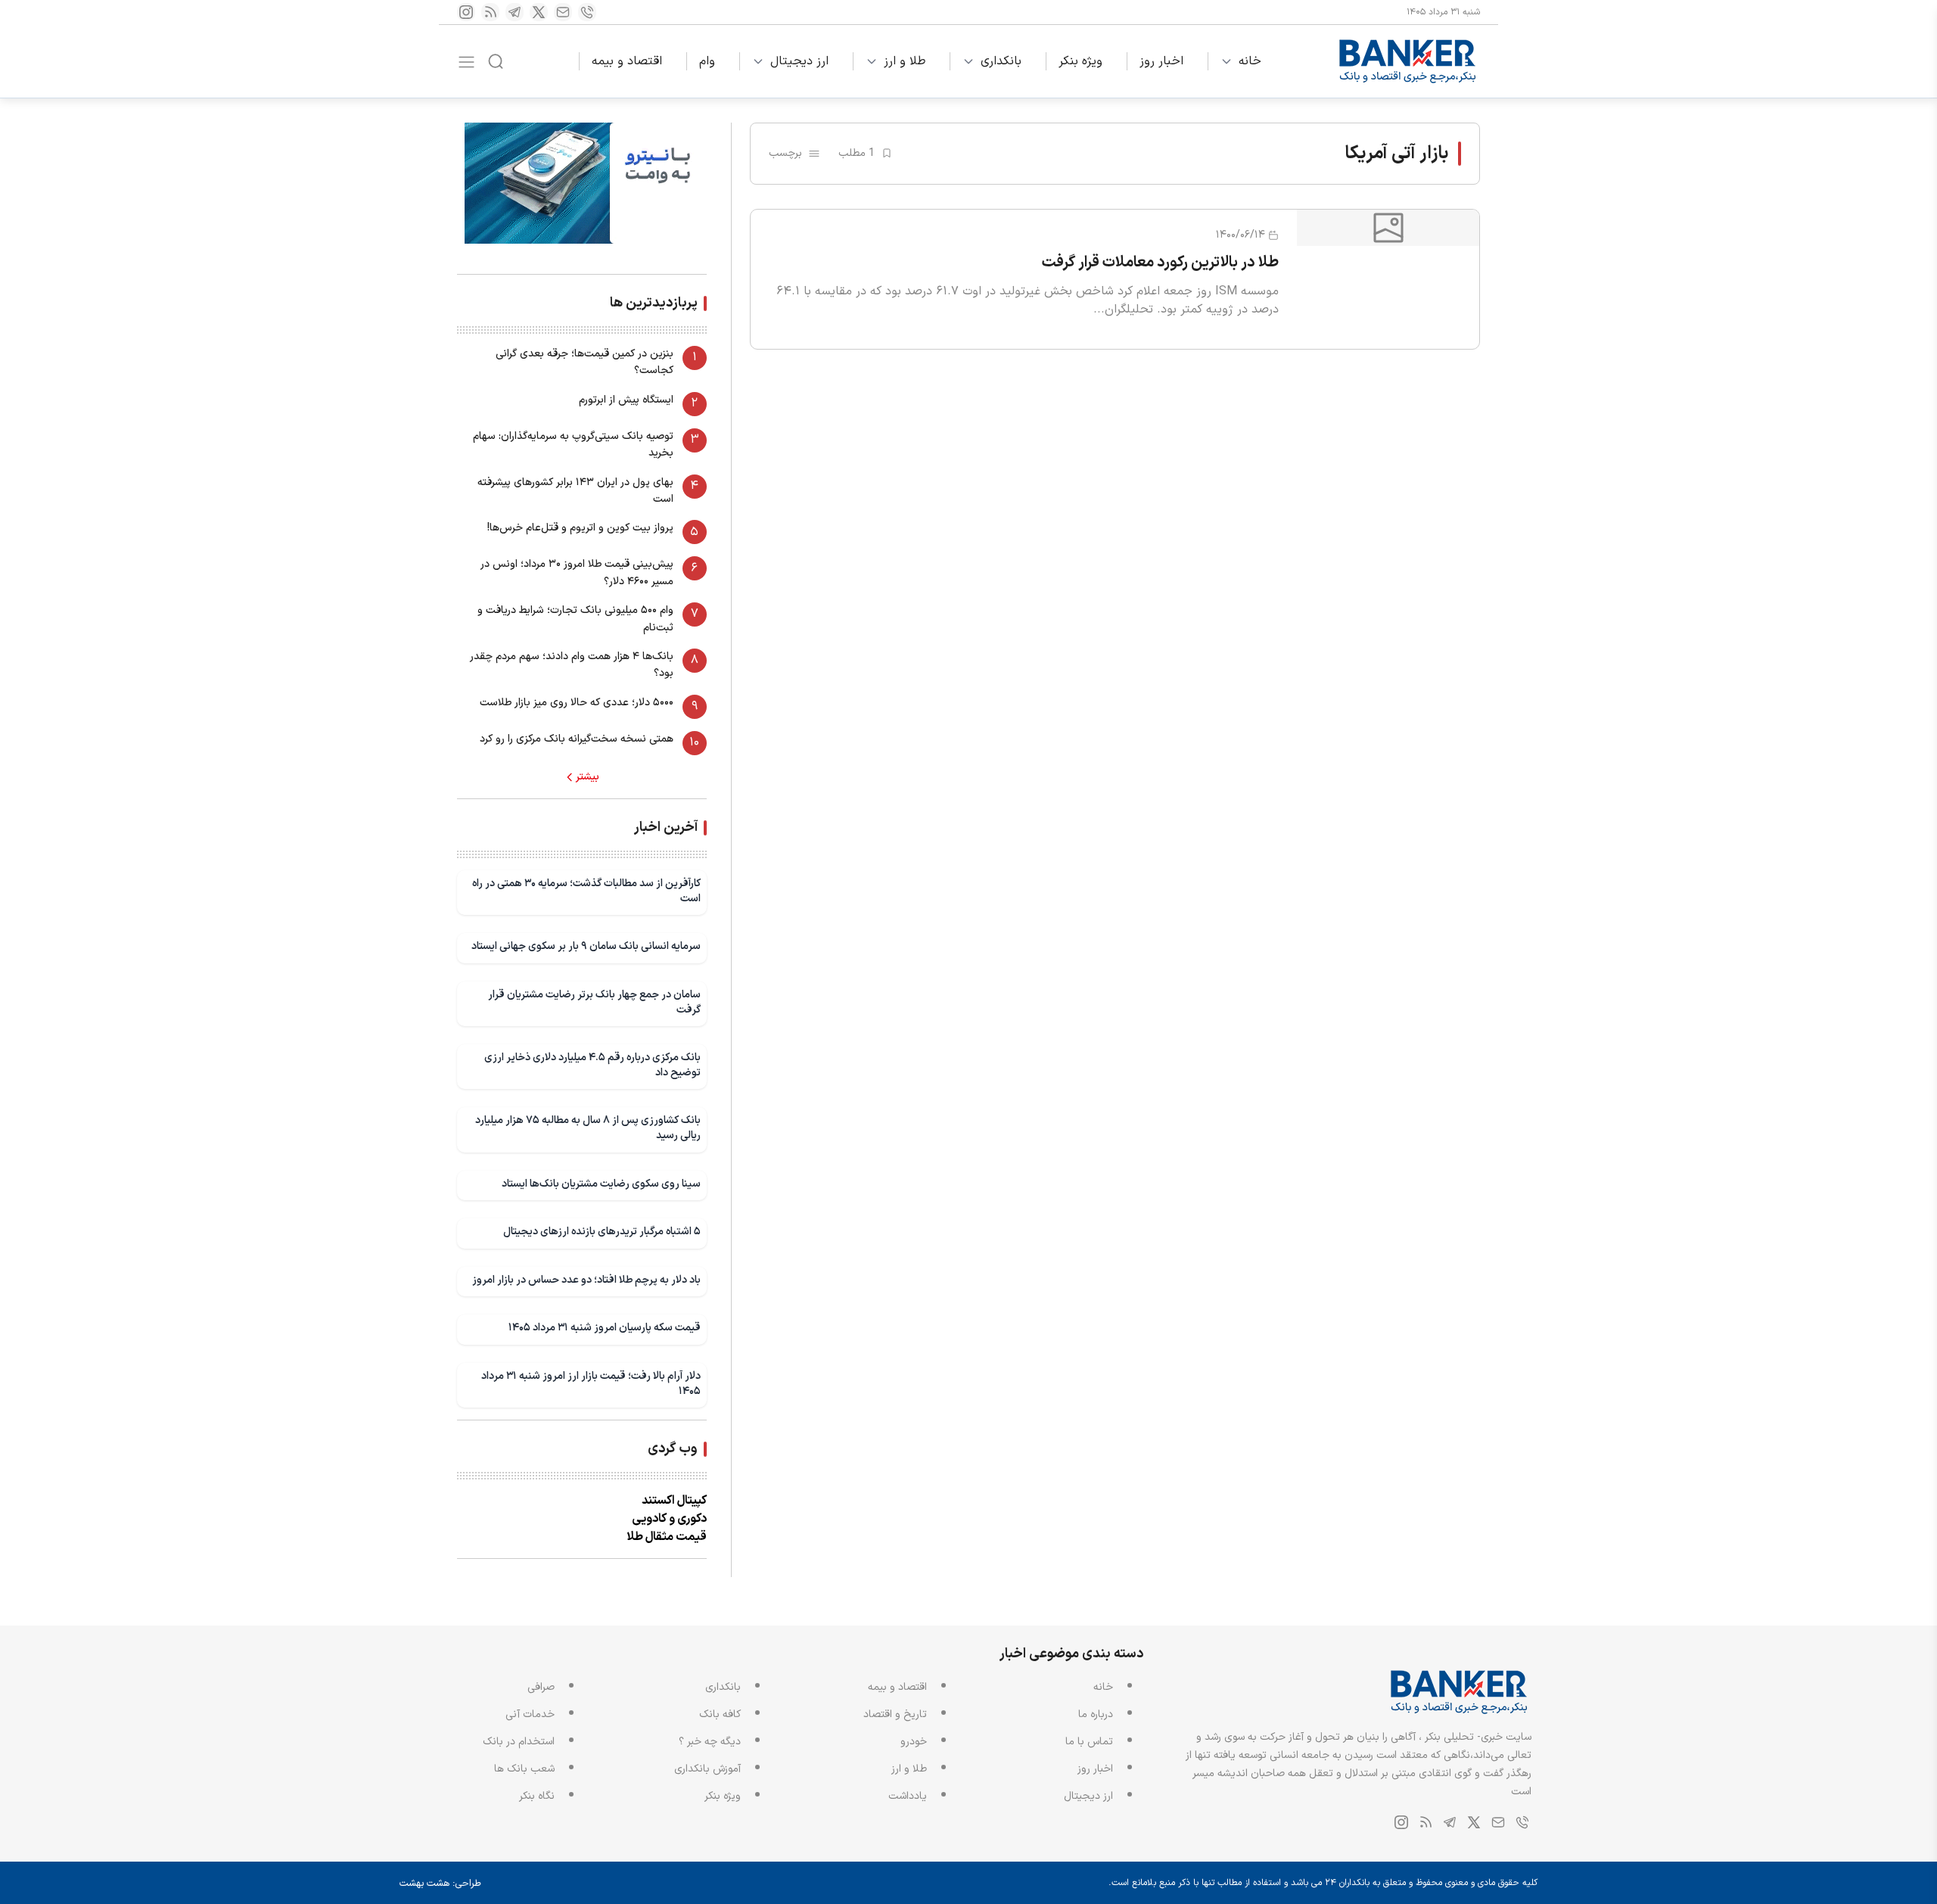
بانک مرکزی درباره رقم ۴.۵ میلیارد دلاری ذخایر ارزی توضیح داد (592, 1065)
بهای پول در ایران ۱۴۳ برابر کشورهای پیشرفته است (575, 491)
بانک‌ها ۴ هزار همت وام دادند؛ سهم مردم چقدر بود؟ (572, 665)
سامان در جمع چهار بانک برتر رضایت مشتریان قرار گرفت (594, 1002)
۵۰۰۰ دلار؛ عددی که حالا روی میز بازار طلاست (577, 703)
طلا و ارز (905, 61)
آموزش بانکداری (707, 1769)
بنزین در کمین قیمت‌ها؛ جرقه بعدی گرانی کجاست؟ (585, 362)
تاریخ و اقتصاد (895, 1714)
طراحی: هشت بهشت (440, 1884)
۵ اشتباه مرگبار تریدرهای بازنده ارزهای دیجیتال (602, 1232)
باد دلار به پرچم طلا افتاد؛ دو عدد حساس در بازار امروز (586, 1280)
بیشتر (588, 777)
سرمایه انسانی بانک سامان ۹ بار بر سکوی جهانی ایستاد (586, 946)
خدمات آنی (530, 1714)
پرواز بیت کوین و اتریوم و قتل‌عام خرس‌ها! (580, 528)
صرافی (541, 1687)
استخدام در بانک (519, 1742)
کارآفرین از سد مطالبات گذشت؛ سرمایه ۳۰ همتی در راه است (586, 891)
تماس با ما (1089, 1742)
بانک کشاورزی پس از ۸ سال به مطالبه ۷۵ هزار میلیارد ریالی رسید (588, 1128)
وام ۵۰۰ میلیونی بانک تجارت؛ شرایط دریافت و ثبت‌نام (575, 619)
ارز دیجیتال (799, 61)
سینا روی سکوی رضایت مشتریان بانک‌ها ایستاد (601, 1184)
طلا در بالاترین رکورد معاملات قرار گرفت (1160, 263)
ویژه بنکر (1080, 61)
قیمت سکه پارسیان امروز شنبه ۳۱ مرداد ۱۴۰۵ (605, 1328)
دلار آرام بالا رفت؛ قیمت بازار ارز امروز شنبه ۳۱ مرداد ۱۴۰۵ (591, 1384)
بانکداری (1001, 61)
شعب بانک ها (524, 1769)
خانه (1250, 61)
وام (707, 61)
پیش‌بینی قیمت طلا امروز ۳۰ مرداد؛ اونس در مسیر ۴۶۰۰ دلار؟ (577, 572)
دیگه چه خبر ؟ (710, 1742)
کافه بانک (720, 1714)
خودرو (914, 1742)
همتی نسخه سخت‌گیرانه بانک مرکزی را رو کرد (577, 739)
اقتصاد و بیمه (627, 61)
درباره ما (1096, 1714)
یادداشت (908, 1796)
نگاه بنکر (537, 1796)
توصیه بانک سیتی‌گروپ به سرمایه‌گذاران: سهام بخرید (573, 445)
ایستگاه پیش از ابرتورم (626, 400)
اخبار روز (1161, 61)
